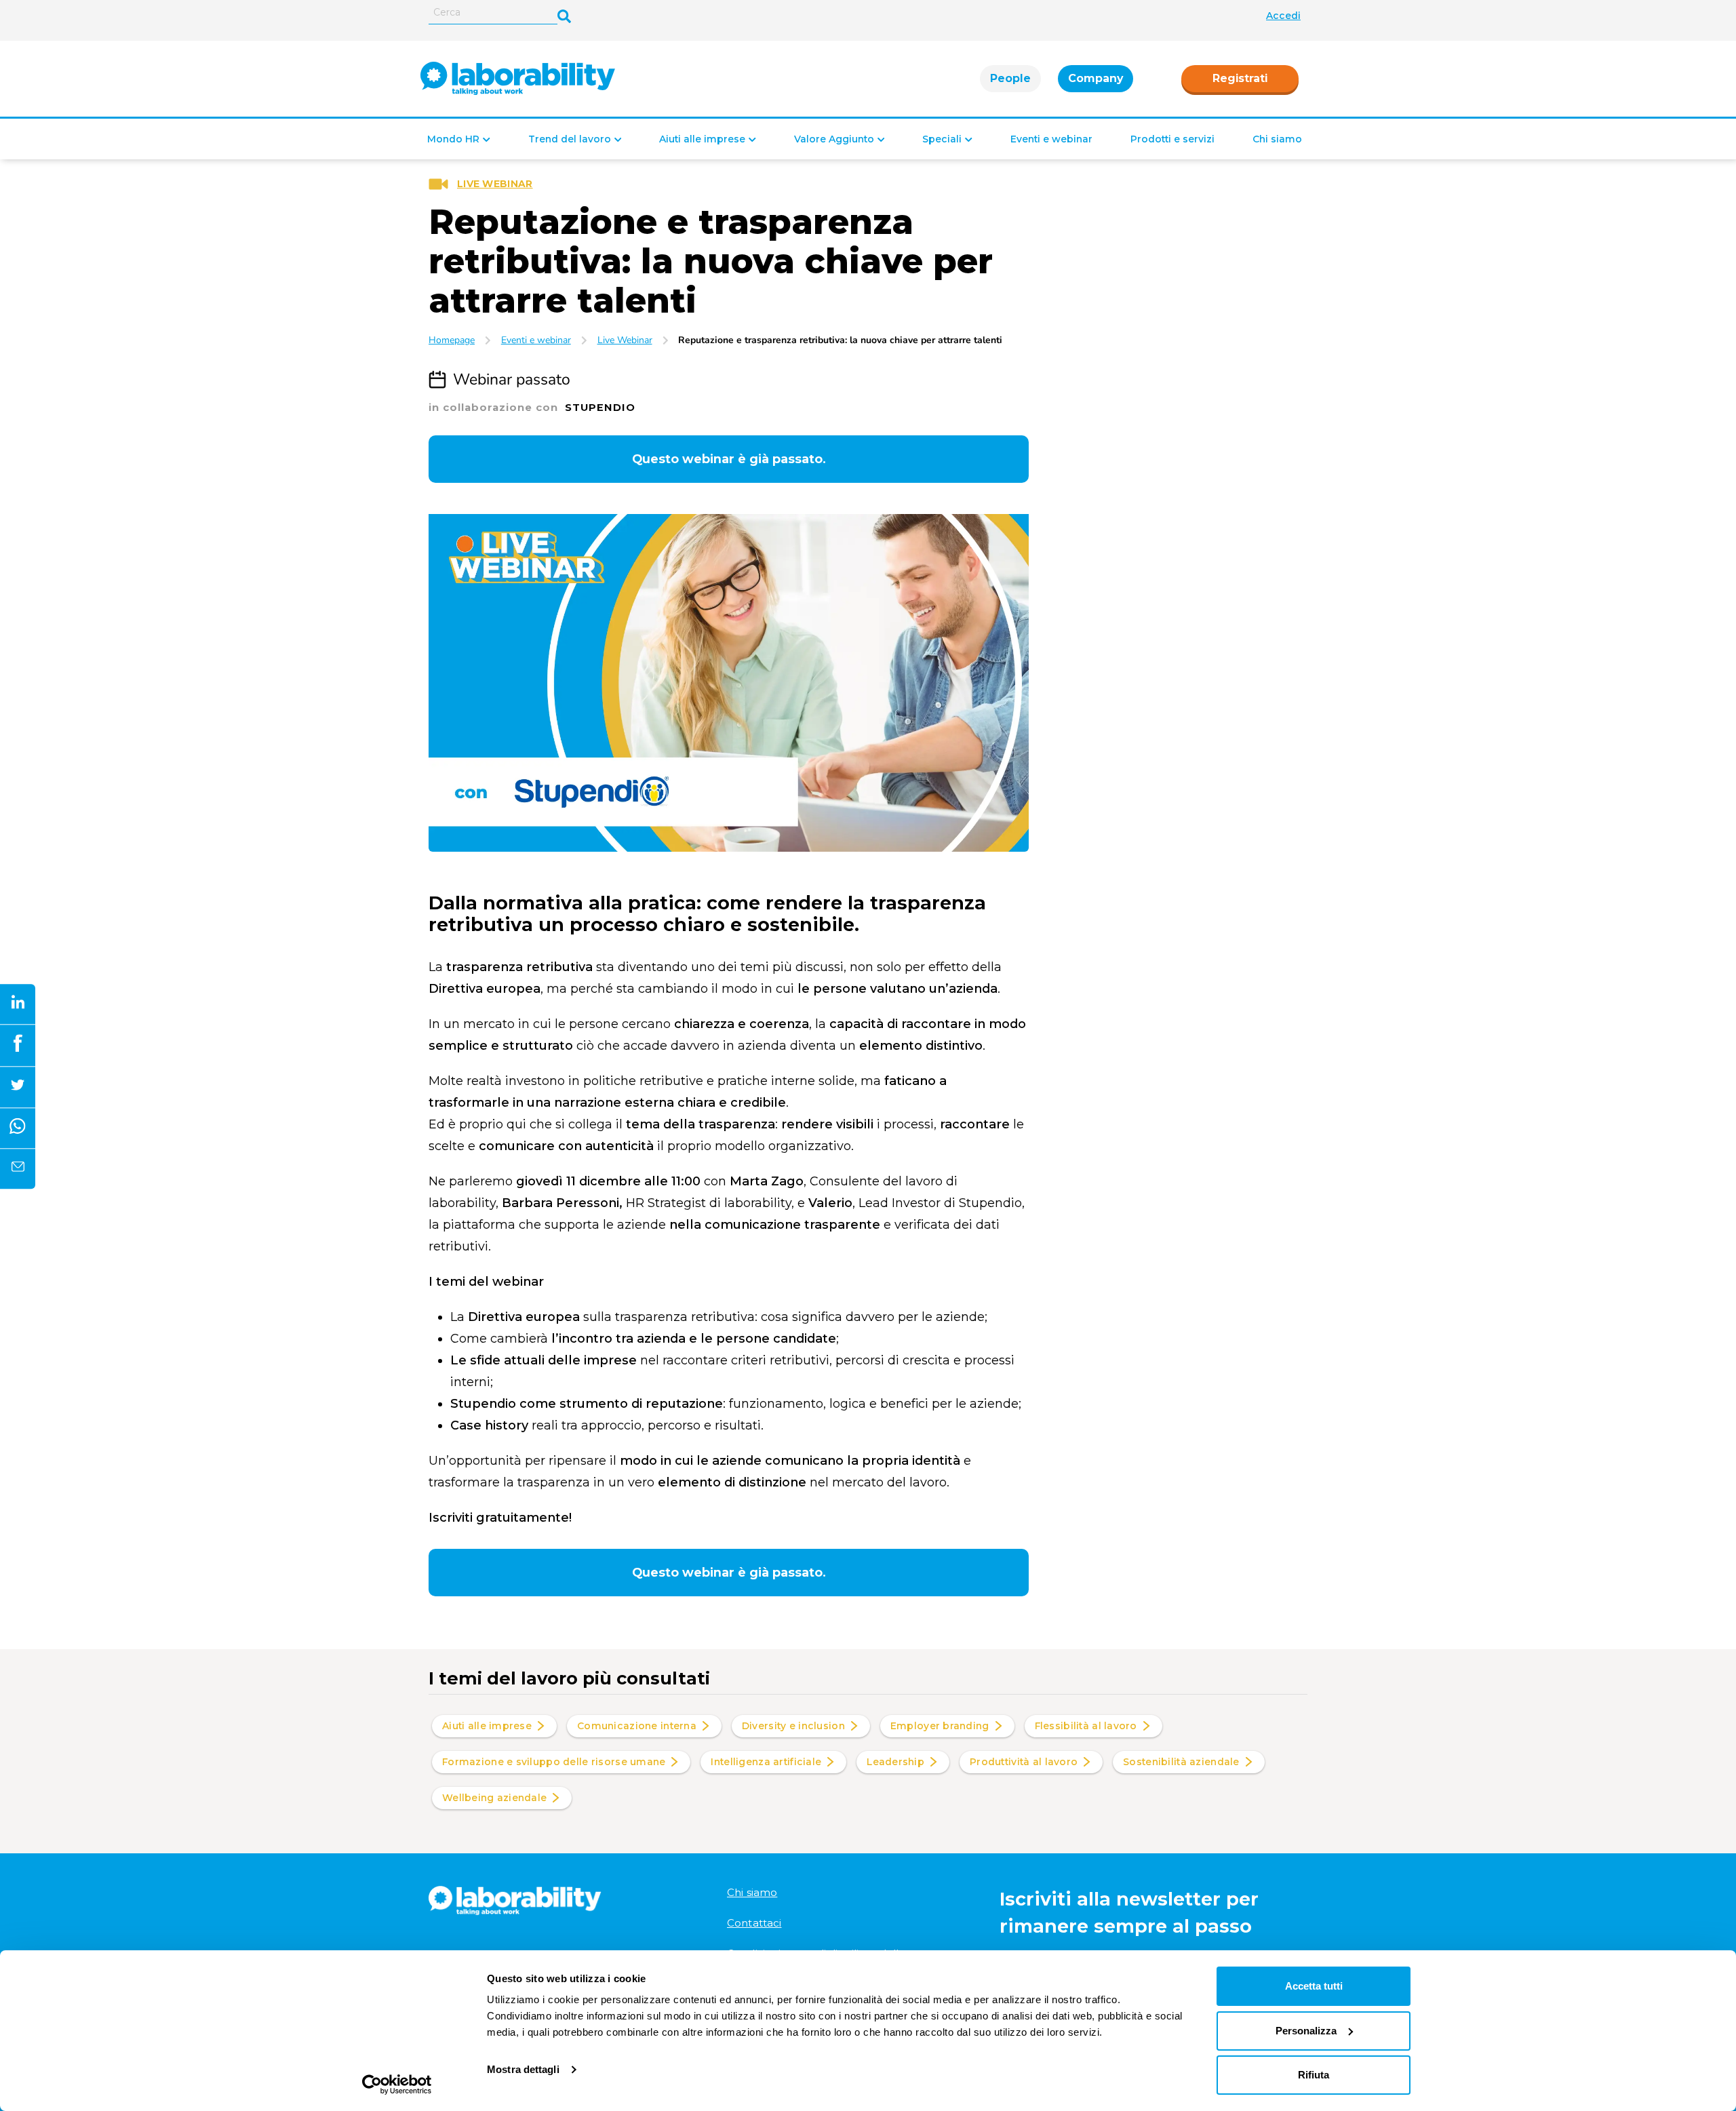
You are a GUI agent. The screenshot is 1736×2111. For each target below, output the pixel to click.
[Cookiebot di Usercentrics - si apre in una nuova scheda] (397, 2085)
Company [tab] (1096, 78)
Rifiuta (1314, 2075)
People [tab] (1010, 78)
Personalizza (1306, 2031)
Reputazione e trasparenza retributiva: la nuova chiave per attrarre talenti (840, 340)
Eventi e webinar (1051, 139)
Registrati (1240, 78)
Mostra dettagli (523, 2069)
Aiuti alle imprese (702, 139)
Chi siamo (1277, 139)
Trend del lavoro (570, 139)
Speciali (942, 139)
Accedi (1283, 16)
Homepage (452, 340)
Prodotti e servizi (1172, 139)
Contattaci (754, 1923)
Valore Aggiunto (834, 139)
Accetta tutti (1314, 1986)
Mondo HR (453, 139)
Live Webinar (625, 340)
